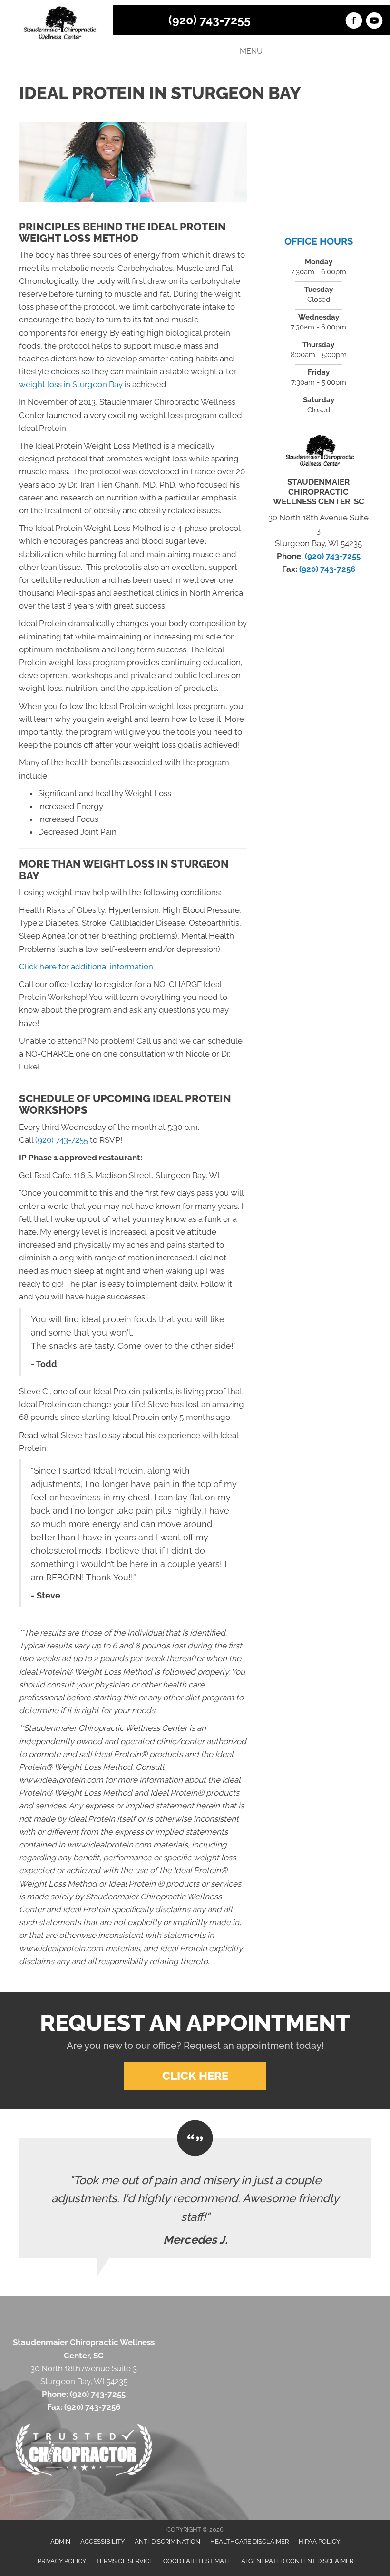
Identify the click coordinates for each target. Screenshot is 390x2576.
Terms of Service (125, 2561)
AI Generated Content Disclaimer (297, 2561)
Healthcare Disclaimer (249, 2541)
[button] (195, 2076)
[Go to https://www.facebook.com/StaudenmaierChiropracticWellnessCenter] (354, 22)
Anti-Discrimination (167, 2541)
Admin (60, 2541)
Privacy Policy (62, 2561)
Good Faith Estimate (197, 2561)
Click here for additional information (86, 967)
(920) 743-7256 (327, 569)
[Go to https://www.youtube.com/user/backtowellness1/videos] (374, 22)
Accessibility (102, 2541)
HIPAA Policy (319, 2541)
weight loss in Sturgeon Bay (71, 384)
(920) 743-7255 (210, 20)
